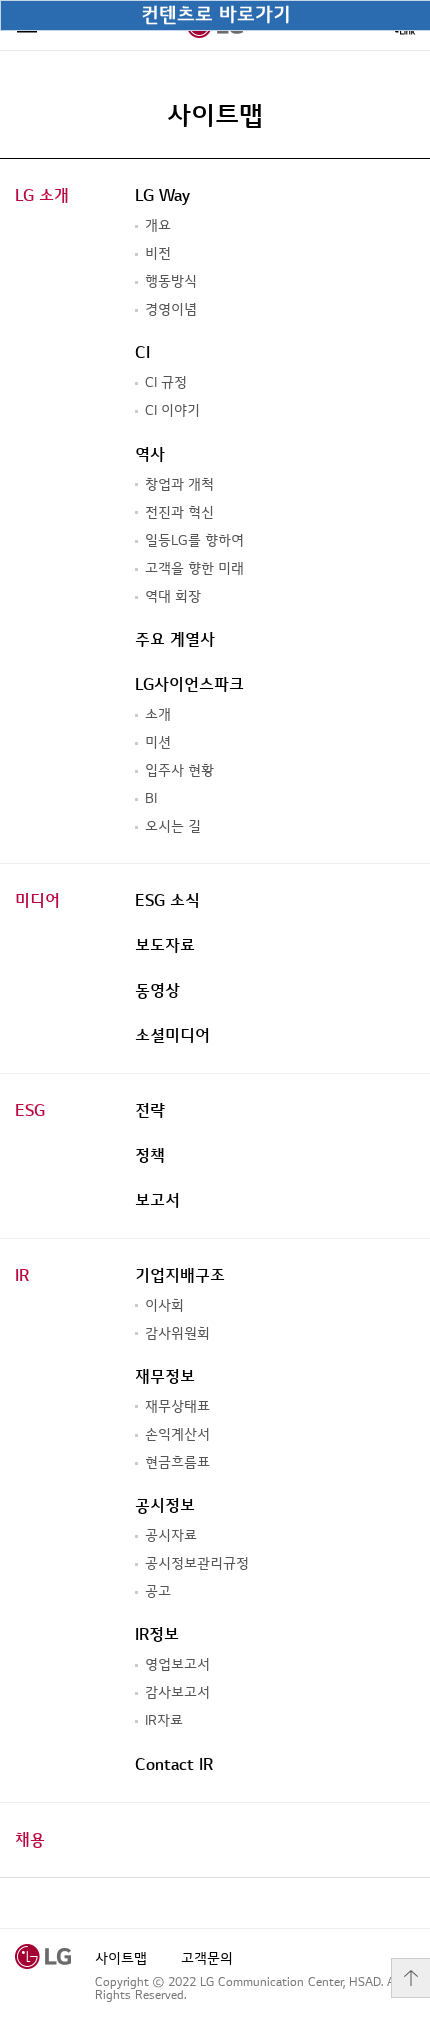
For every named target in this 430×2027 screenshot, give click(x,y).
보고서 (157, 1201)
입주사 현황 (179, 770)
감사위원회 (177, 1333)
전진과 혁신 (179, 512)
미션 (158, 742)
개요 (158, 225)
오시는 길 (173, 826)
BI (151, 798)
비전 (158, 253)
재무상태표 (177, 1406)
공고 (158, 1591)
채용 (30, 1840)
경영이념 (171, 309)
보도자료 (165, 946)
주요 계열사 (175, 640)
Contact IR (174, 1765)
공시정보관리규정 (197, 1563)
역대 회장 (173, 596)
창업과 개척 (179, 484)
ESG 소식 (167, 901)
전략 (150, 1111)
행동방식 (171, 281)
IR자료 (164, 1720)
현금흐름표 (177, 1462)
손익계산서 (177, 1434)
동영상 (157, 991)
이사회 (164, 1305)
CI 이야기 (172, 410)
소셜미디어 (172, 1036)
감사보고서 (177, 1692)
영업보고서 (177, 1664)
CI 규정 (166, 382)
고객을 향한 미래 (194, 568)
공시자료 (171, 1535)
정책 (150, 1156)
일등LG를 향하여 (194, 540)
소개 (158, 714)
